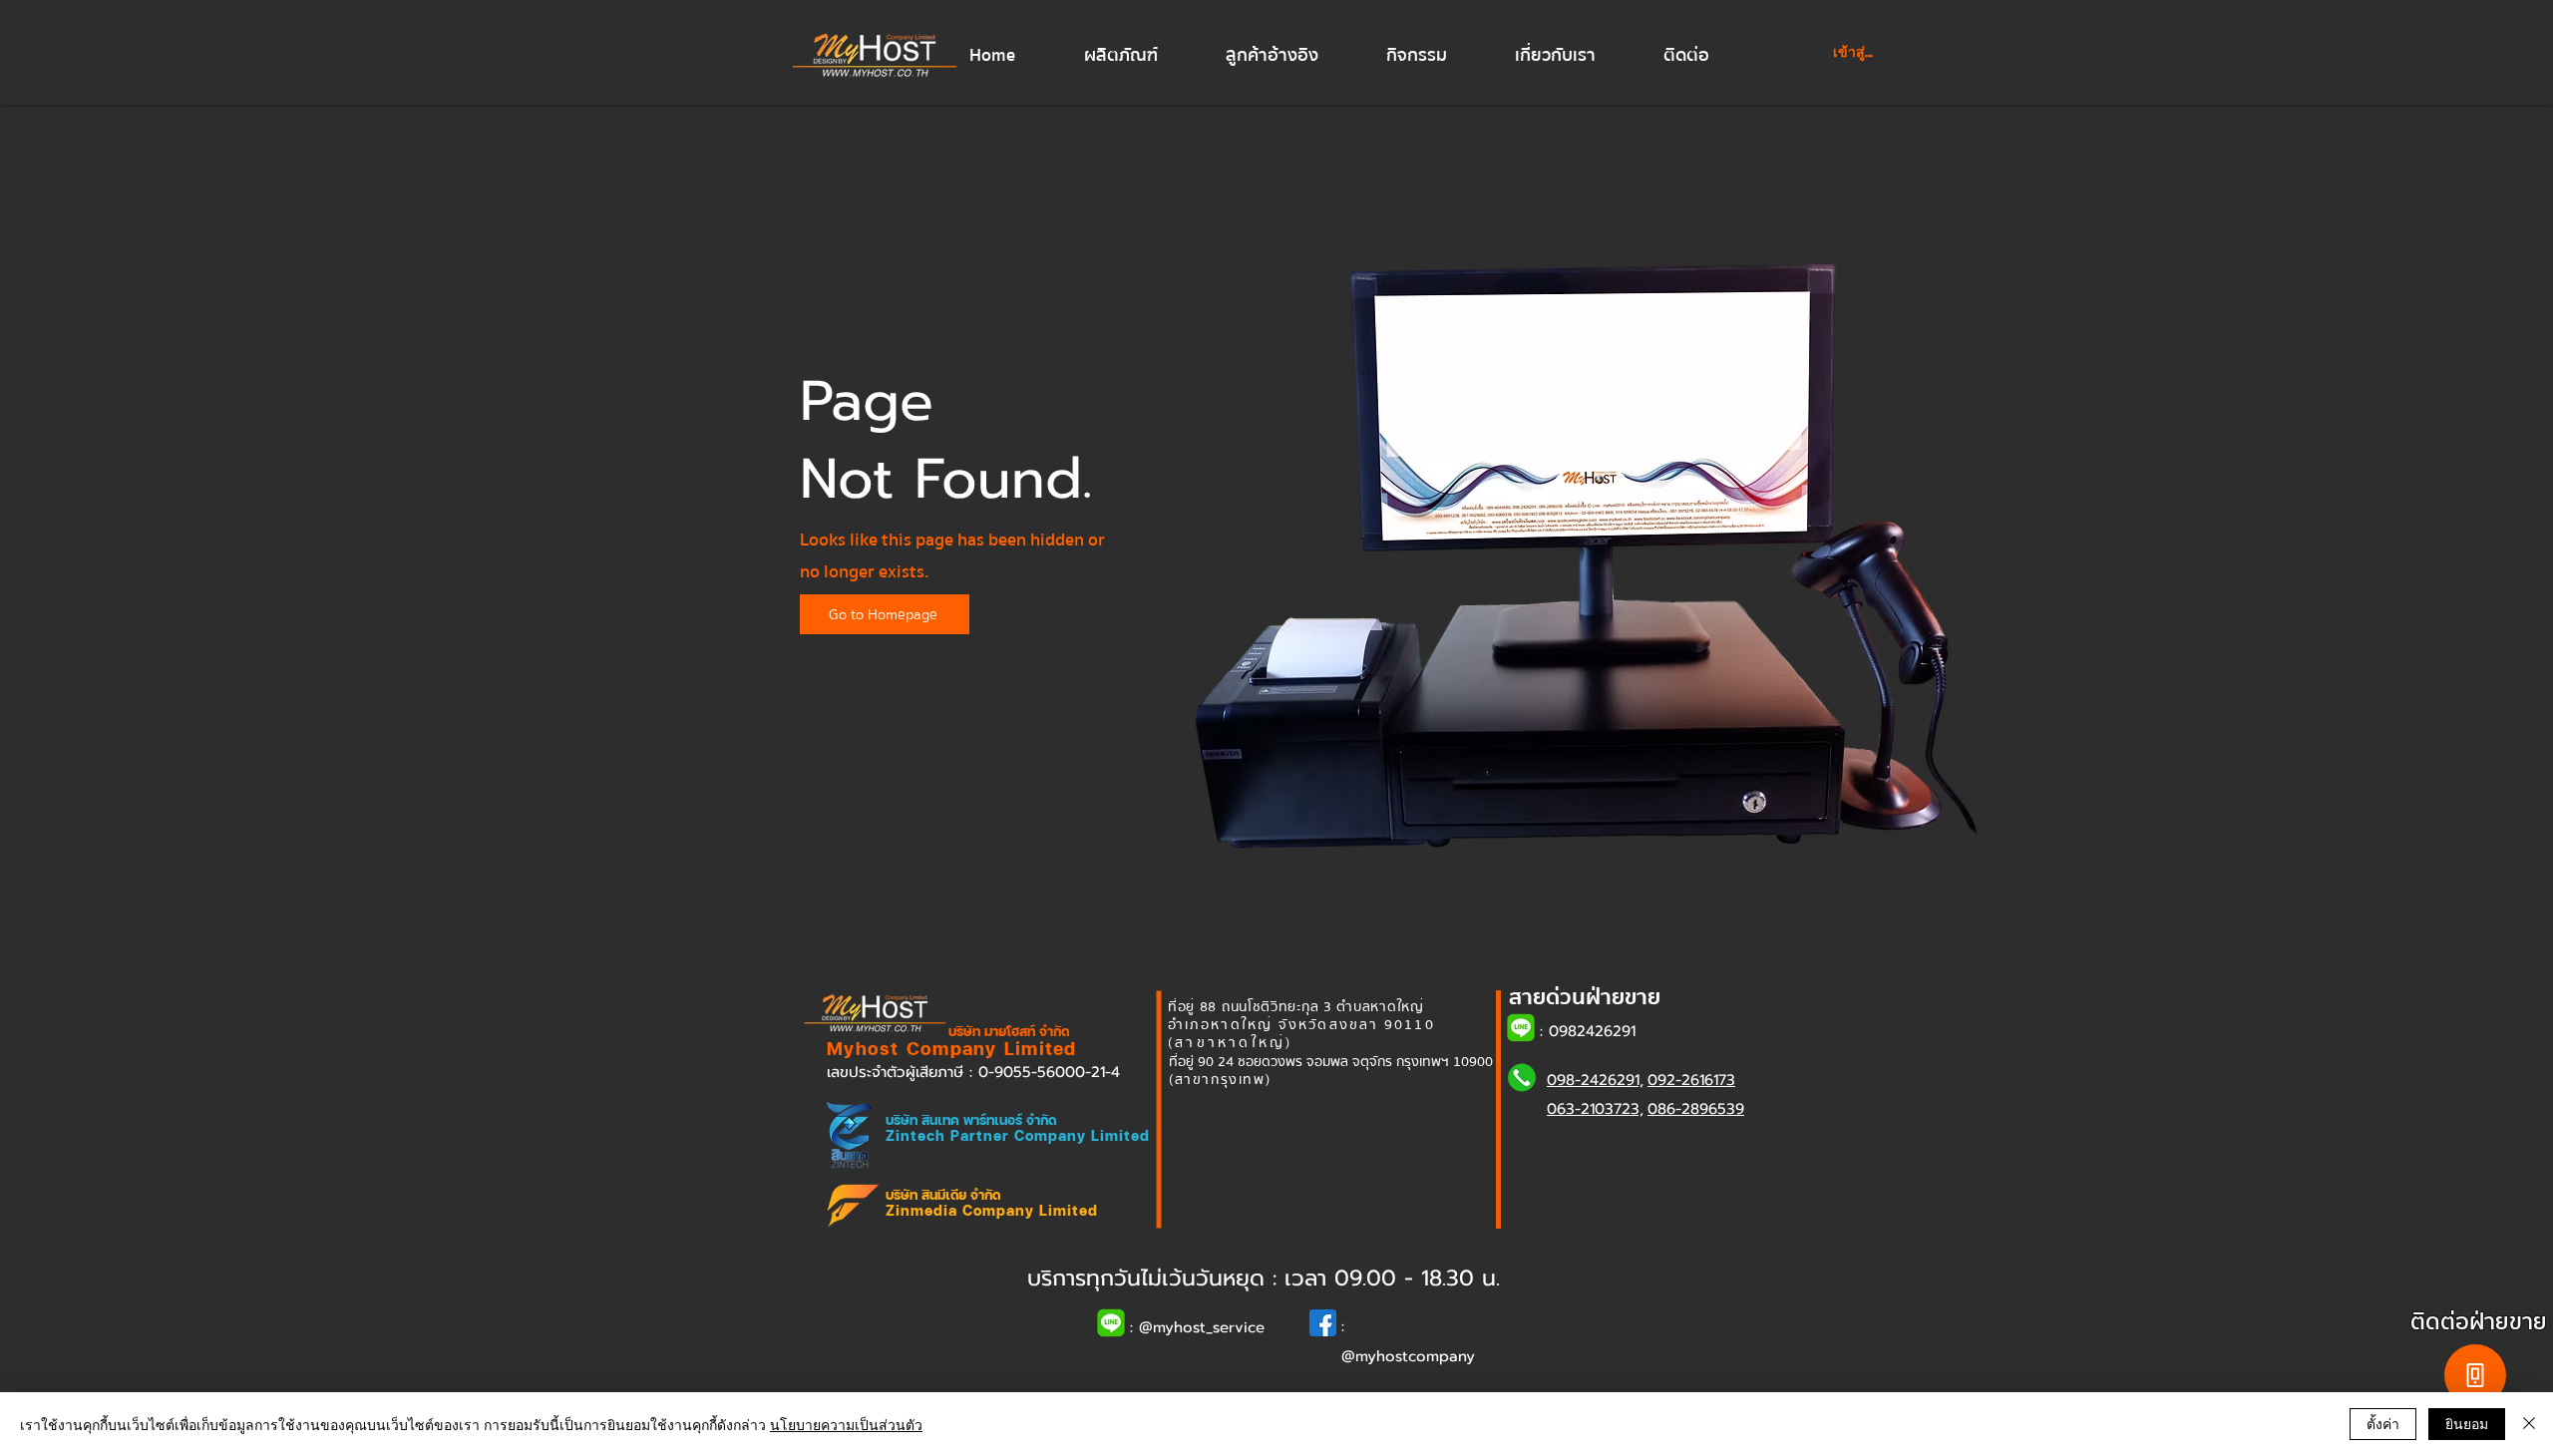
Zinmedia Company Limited (992, 1210)
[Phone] (2475, 1375)
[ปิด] (2529, 1424)
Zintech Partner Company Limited (1018, 1135)
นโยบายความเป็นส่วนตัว (846, 1424)
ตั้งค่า (2383, 1423)
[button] (1140, 56)
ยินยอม (2467, 1423)
